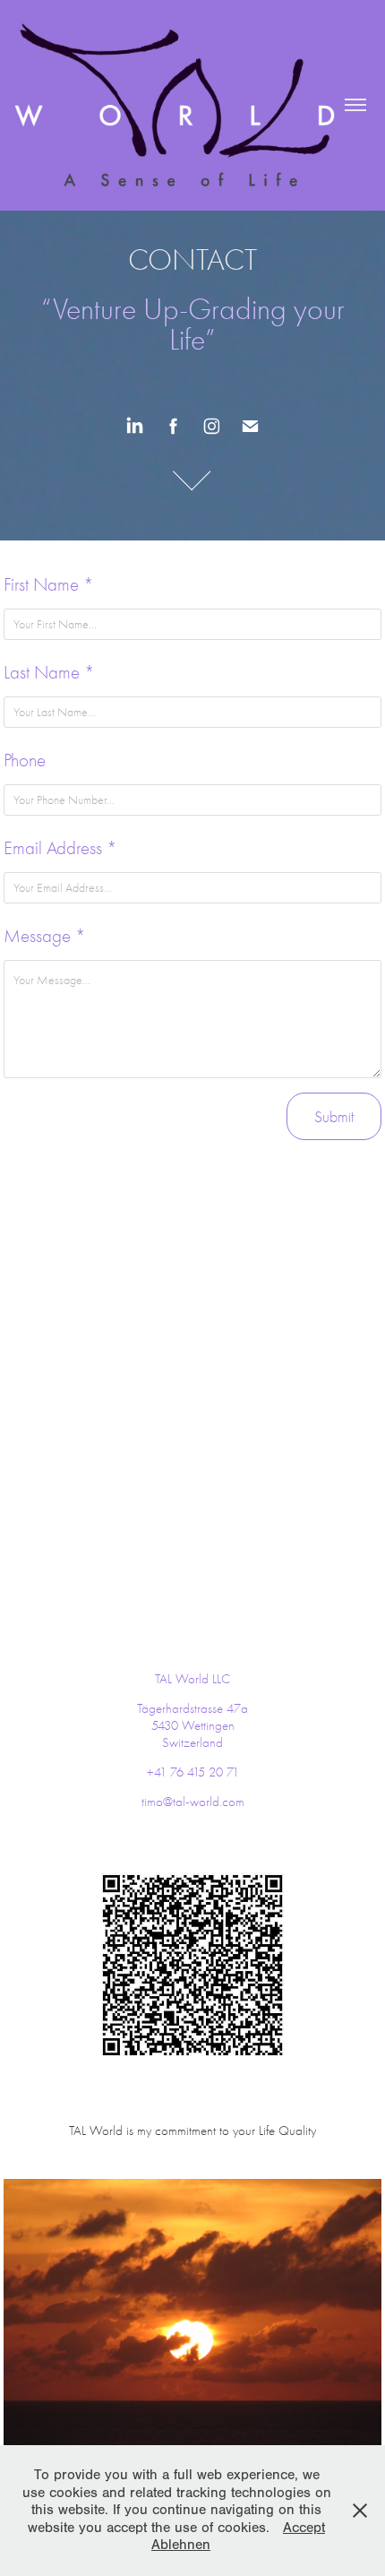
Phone (25, 760)
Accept (304, 2528)
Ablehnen (181, 2545)
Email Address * (60, 848)
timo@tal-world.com (193, 1802)
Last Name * (49, 672)
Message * (45, 936)
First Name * (49, 584)
